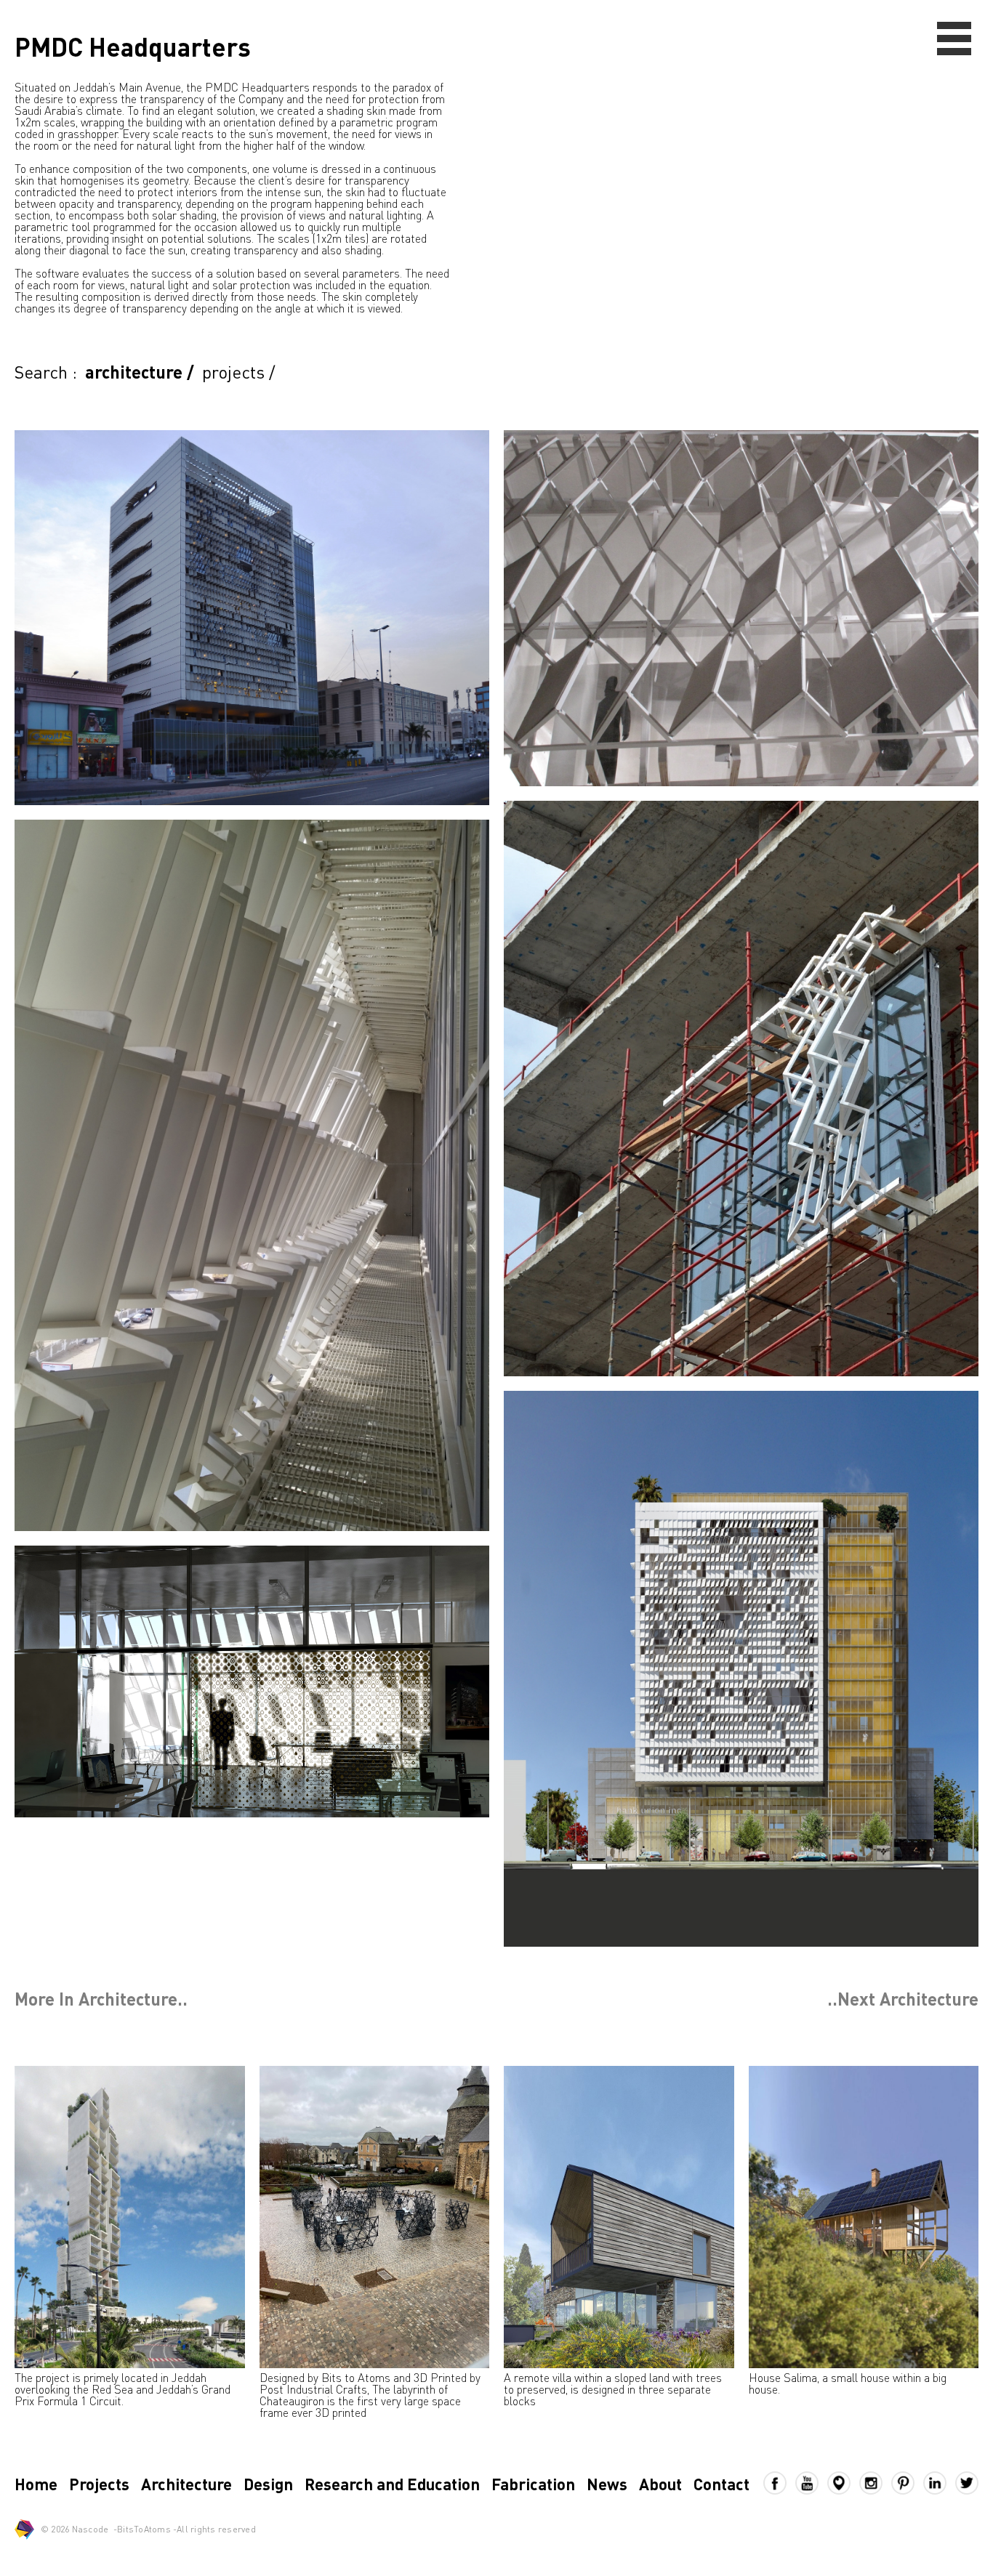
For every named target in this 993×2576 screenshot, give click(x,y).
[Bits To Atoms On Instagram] (875, 2483)
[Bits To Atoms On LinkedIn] (939, 2483)
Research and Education (392, 2484)
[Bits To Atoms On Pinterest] (907, 2483)
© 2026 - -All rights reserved (148, 2529)
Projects (99, 2484)
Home (36, 2484)
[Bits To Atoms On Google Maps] (843, 2483)
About (660, 2484)
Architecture (186, 2484)
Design (268, 2484)
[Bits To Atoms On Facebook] (779, 2483)
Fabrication (533, 2484)
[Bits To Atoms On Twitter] (967, 2483)
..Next (903, 1999)
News (607, 2484)
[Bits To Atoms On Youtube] (811, 2483)
